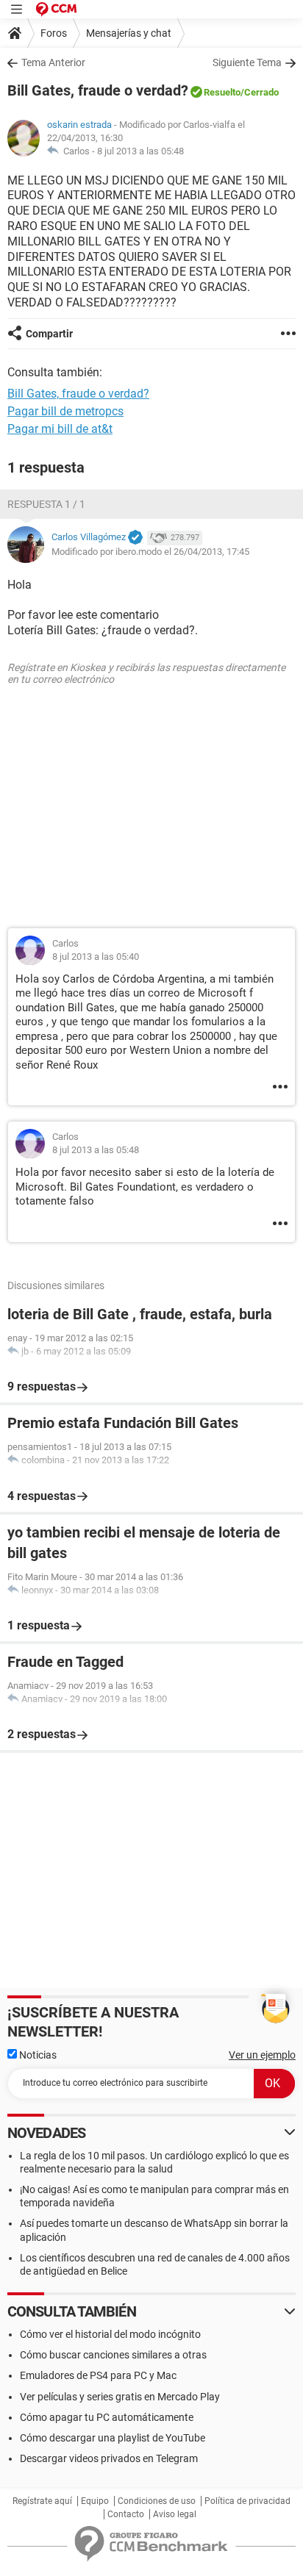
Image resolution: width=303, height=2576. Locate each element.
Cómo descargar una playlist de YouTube (113, 2438)
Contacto (126, 2514)
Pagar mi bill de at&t (60, 429)
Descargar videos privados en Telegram (109, 2458)
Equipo (95, 2501)
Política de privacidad (247, 2501)
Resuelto (222, 92)
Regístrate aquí (42, 2501)
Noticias (37, 2055)
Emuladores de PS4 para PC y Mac (98, 2375)
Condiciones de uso (157, 2501)
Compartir (49, 334)
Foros (54, 33)
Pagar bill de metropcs (65, 411)
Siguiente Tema (247, 62)
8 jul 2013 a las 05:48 (140, 151)
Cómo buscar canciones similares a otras (113, 2355)
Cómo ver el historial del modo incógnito (110, 2334)
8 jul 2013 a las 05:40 (96, 957)
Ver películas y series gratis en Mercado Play (120, 2397)
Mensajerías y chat (129, 33)
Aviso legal (175, 2514)
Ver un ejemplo (262, 2055)
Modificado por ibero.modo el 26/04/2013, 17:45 (150, 552)
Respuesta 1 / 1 (46, 504)
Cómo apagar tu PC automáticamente (107, 2417)
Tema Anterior (53, 62)
